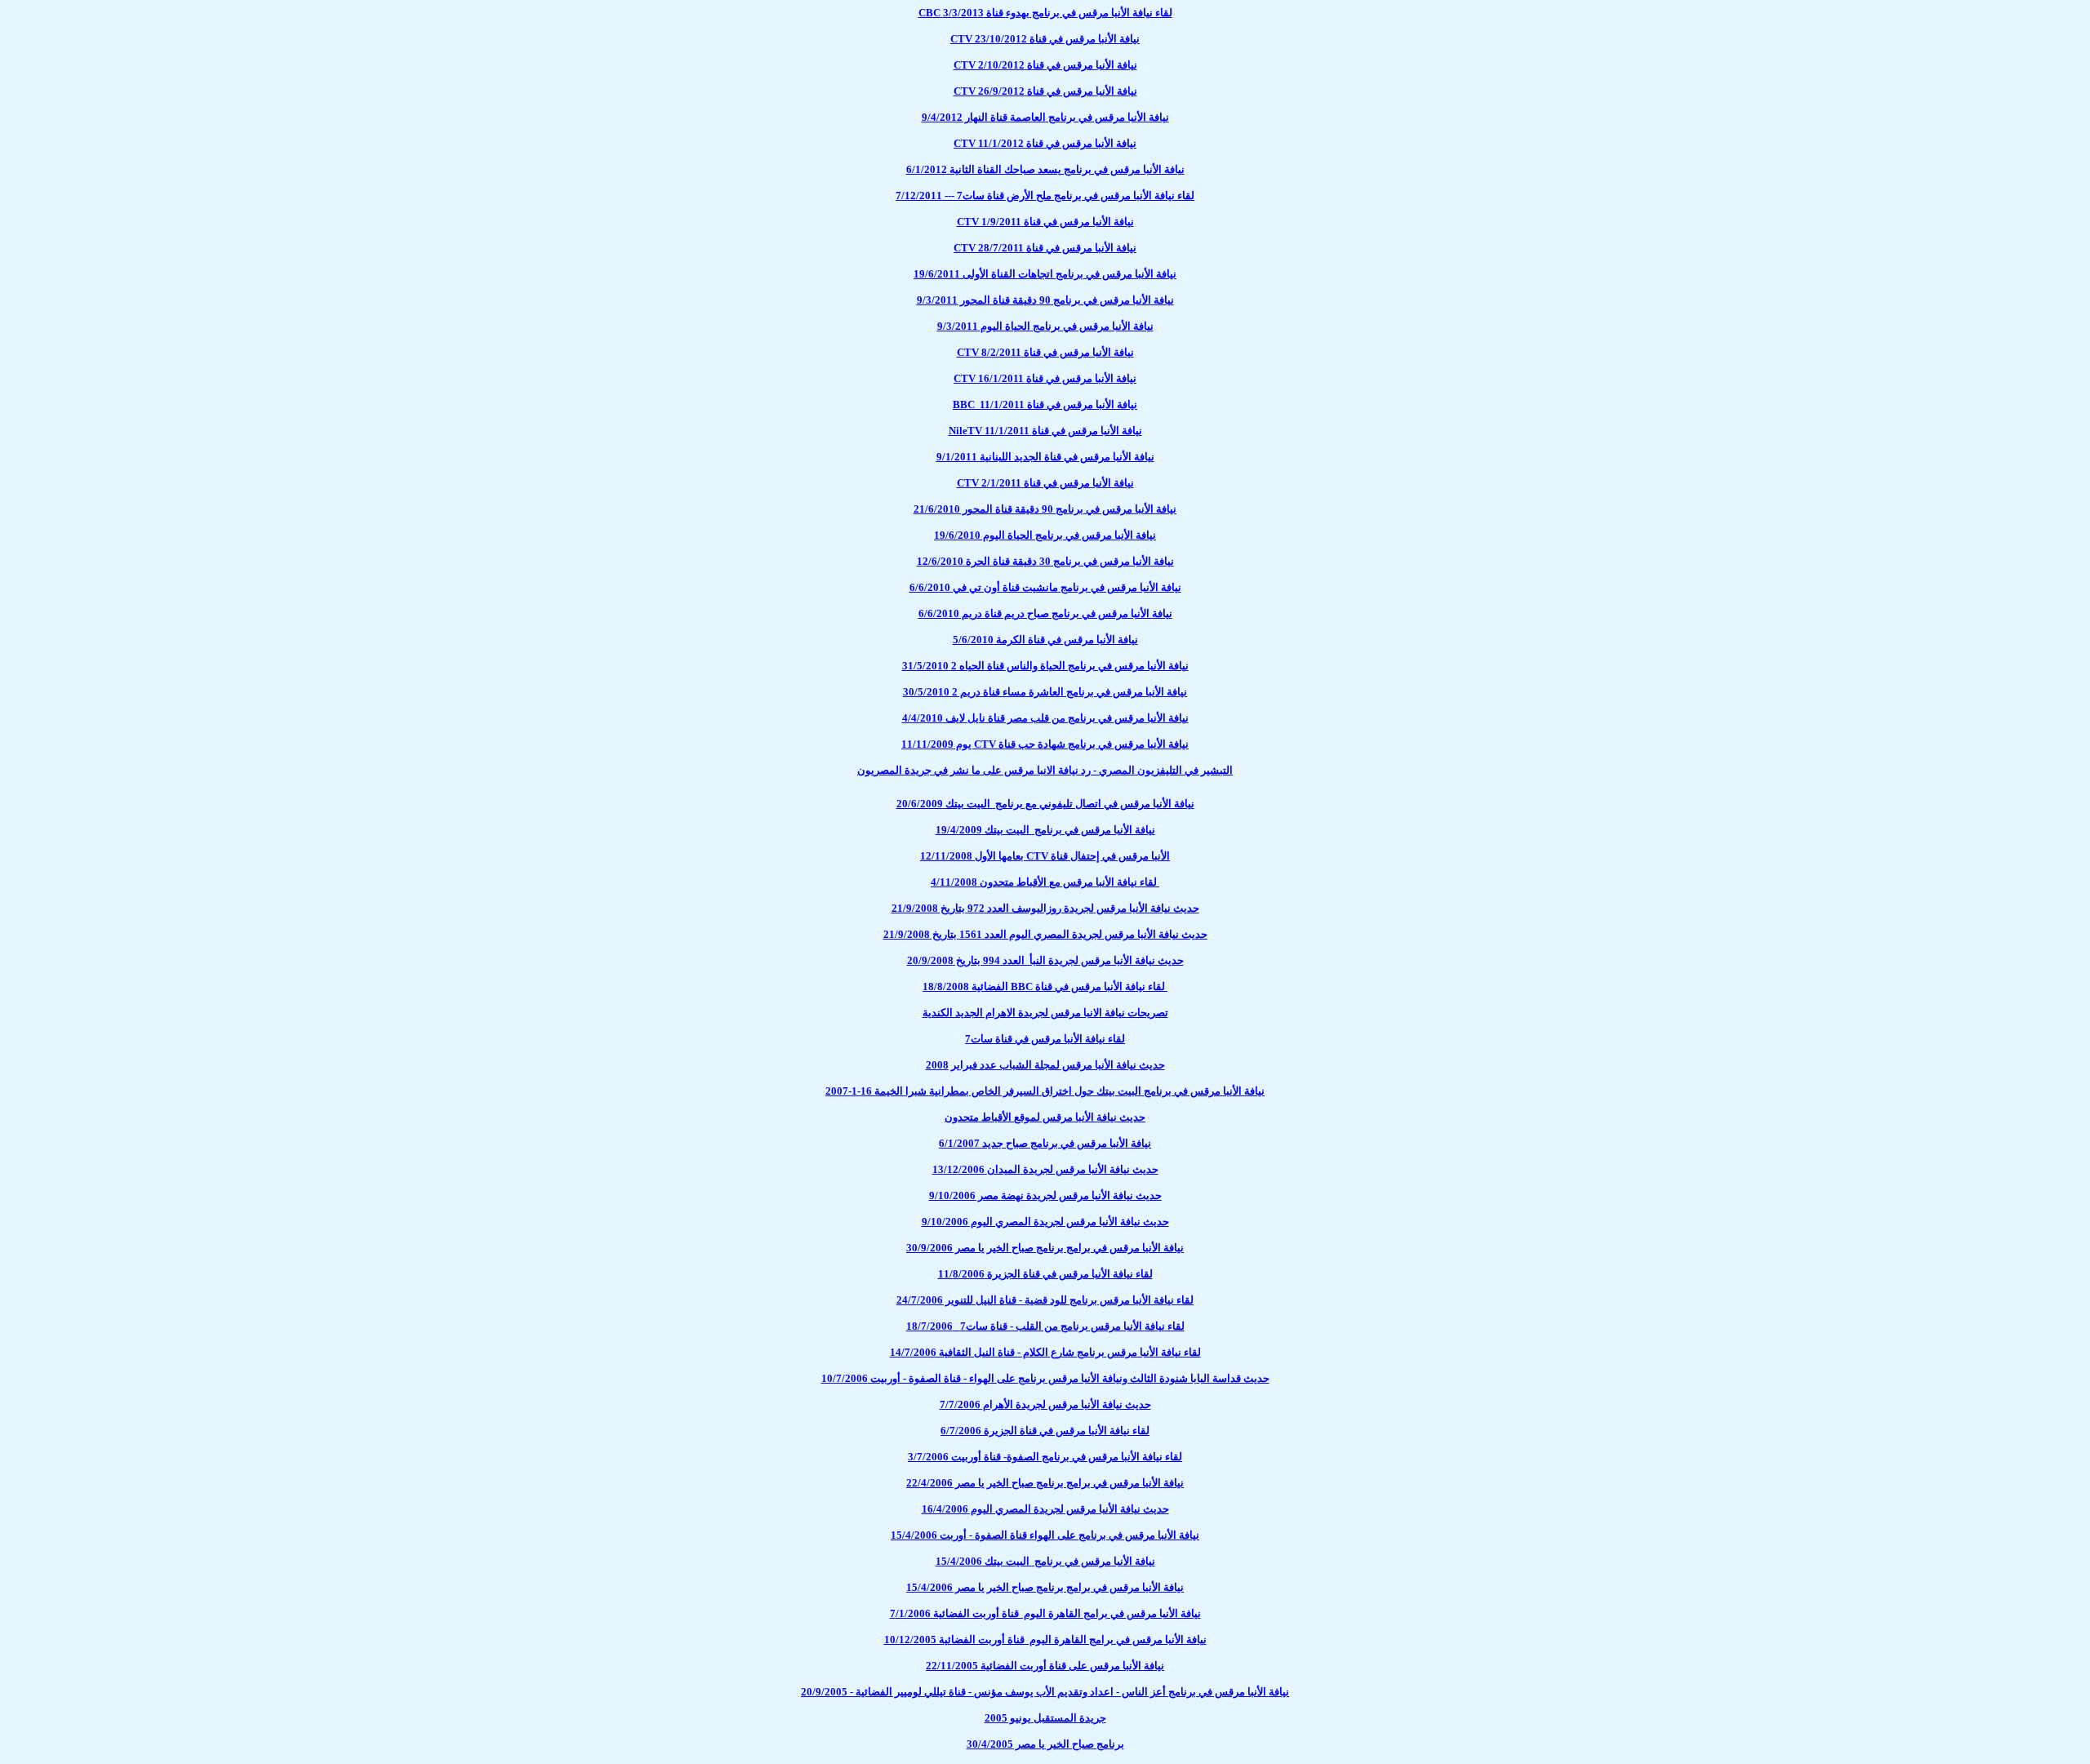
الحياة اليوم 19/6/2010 (1045, 535)
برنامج (1045, 1091)
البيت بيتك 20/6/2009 (1045, 804)
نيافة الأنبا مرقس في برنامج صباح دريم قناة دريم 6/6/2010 (1045, 613)
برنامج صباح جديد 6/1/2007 (1045, 1143)
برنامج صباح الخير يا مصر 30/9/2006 (1045, 1248)
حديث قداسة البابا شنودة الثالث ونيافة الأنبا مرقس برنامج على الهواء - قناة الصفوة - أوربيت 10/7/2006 (1045, 1378)
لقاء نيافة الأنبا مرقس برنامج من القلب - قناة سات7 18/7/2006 (1045, 1326)
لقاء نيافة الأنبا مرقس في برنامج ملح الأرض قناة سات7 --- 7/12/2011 (1045, 196)
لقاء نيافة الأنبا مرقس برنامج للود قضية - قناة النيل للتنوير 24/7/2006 (1045, 1300)
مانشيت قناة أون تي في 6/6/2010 (1045, 587)
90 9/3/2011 (1045, 300)
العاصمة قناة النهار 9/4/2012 (1045, 117)
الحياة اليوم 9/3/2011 (1045, 326)
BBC (1045, 986)
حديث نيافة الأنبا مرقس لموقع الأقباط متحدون (1045, 1117)
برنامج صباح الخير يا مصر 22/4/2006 (1045, 1483)
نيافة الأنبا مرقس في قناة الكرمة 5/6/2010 (1045, 640)
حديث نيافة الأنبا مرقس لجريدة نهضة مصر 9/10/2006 (1045, 1195)
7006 (1045, 1613)
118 (1045, 1274)
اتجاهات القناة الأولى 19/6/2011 (1045, 274)
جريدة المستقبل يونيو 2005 (1045, 1718)
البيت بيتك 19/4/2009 (1045, 830)
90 (1045, 509)
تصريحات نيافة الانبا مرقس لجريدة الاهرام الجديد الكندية (1045, 1013)
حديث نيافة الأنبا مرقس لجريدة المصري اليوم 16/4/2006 (1045, 1509)
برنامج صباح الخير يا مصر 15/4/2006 (1045, 1587)
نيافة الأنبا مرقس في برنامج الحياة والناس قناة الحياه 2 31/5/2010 (1045, 666)
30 (1045, 561)
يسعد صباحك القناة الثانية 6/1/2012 (1045, 169)
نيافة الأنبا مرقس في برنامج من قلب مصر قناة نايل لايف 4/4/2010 (1045, 718)
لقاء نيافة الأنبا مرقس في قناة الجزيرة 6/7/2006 (1045, 1431)
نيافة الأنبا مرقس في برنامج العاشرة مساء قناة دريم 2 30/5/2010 (1045, 692)
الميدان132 (1045, 1169)
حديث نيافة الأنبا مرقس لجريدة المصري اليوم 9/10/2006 (1045, 1222)
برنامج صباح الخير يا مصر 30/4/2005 (1045, 1744)
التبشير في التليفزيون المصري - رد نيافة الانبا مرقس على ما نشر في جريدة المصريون (1045, 770)
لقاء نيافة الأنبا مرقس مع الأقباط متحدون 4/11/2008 (1045, 882)
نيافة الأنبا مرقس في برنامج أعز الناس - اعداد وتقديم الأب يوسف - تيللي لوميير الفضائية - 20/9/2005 (1045, 1692)
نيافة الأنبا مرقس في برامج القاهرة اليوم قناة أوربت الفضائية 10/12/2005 (1045, 1640)
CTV (1045, 744)
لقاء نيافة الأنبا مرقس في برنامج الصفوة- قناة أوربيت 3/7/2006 (1045, 1457)
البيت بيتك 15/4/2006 (1045, 1561)
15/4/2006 (1045, 1535)
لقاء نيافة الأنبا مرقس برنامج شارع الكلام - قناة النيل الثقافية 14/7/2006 (1045, 1352)
